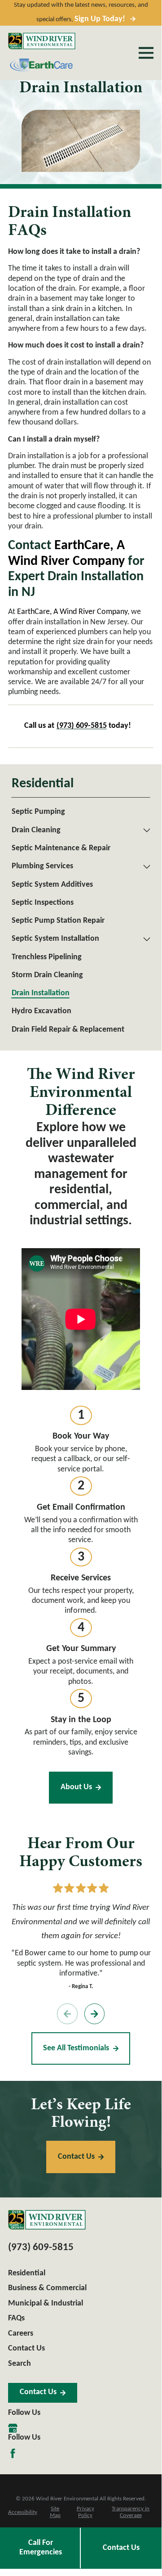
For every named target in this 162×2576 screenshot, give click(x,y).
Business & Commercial (47, 2288)
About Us (76, 1787)
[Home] (42, 41)
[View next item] (95, 2014)
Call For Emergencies (41, 2548)
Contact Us (121, 2548)
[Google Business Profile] (13, 2428)
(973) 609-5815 (41, 2248)
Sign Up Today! (100, 19)
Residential (27, 2273)
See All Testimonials (76, 2048)
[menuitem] (81, 812)
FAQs (16, 2318)
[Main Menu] (146, 53)
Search (20, 2364)
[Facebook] (13, 2453)
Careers (21, 2334)
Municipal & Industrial (46, 2303)
